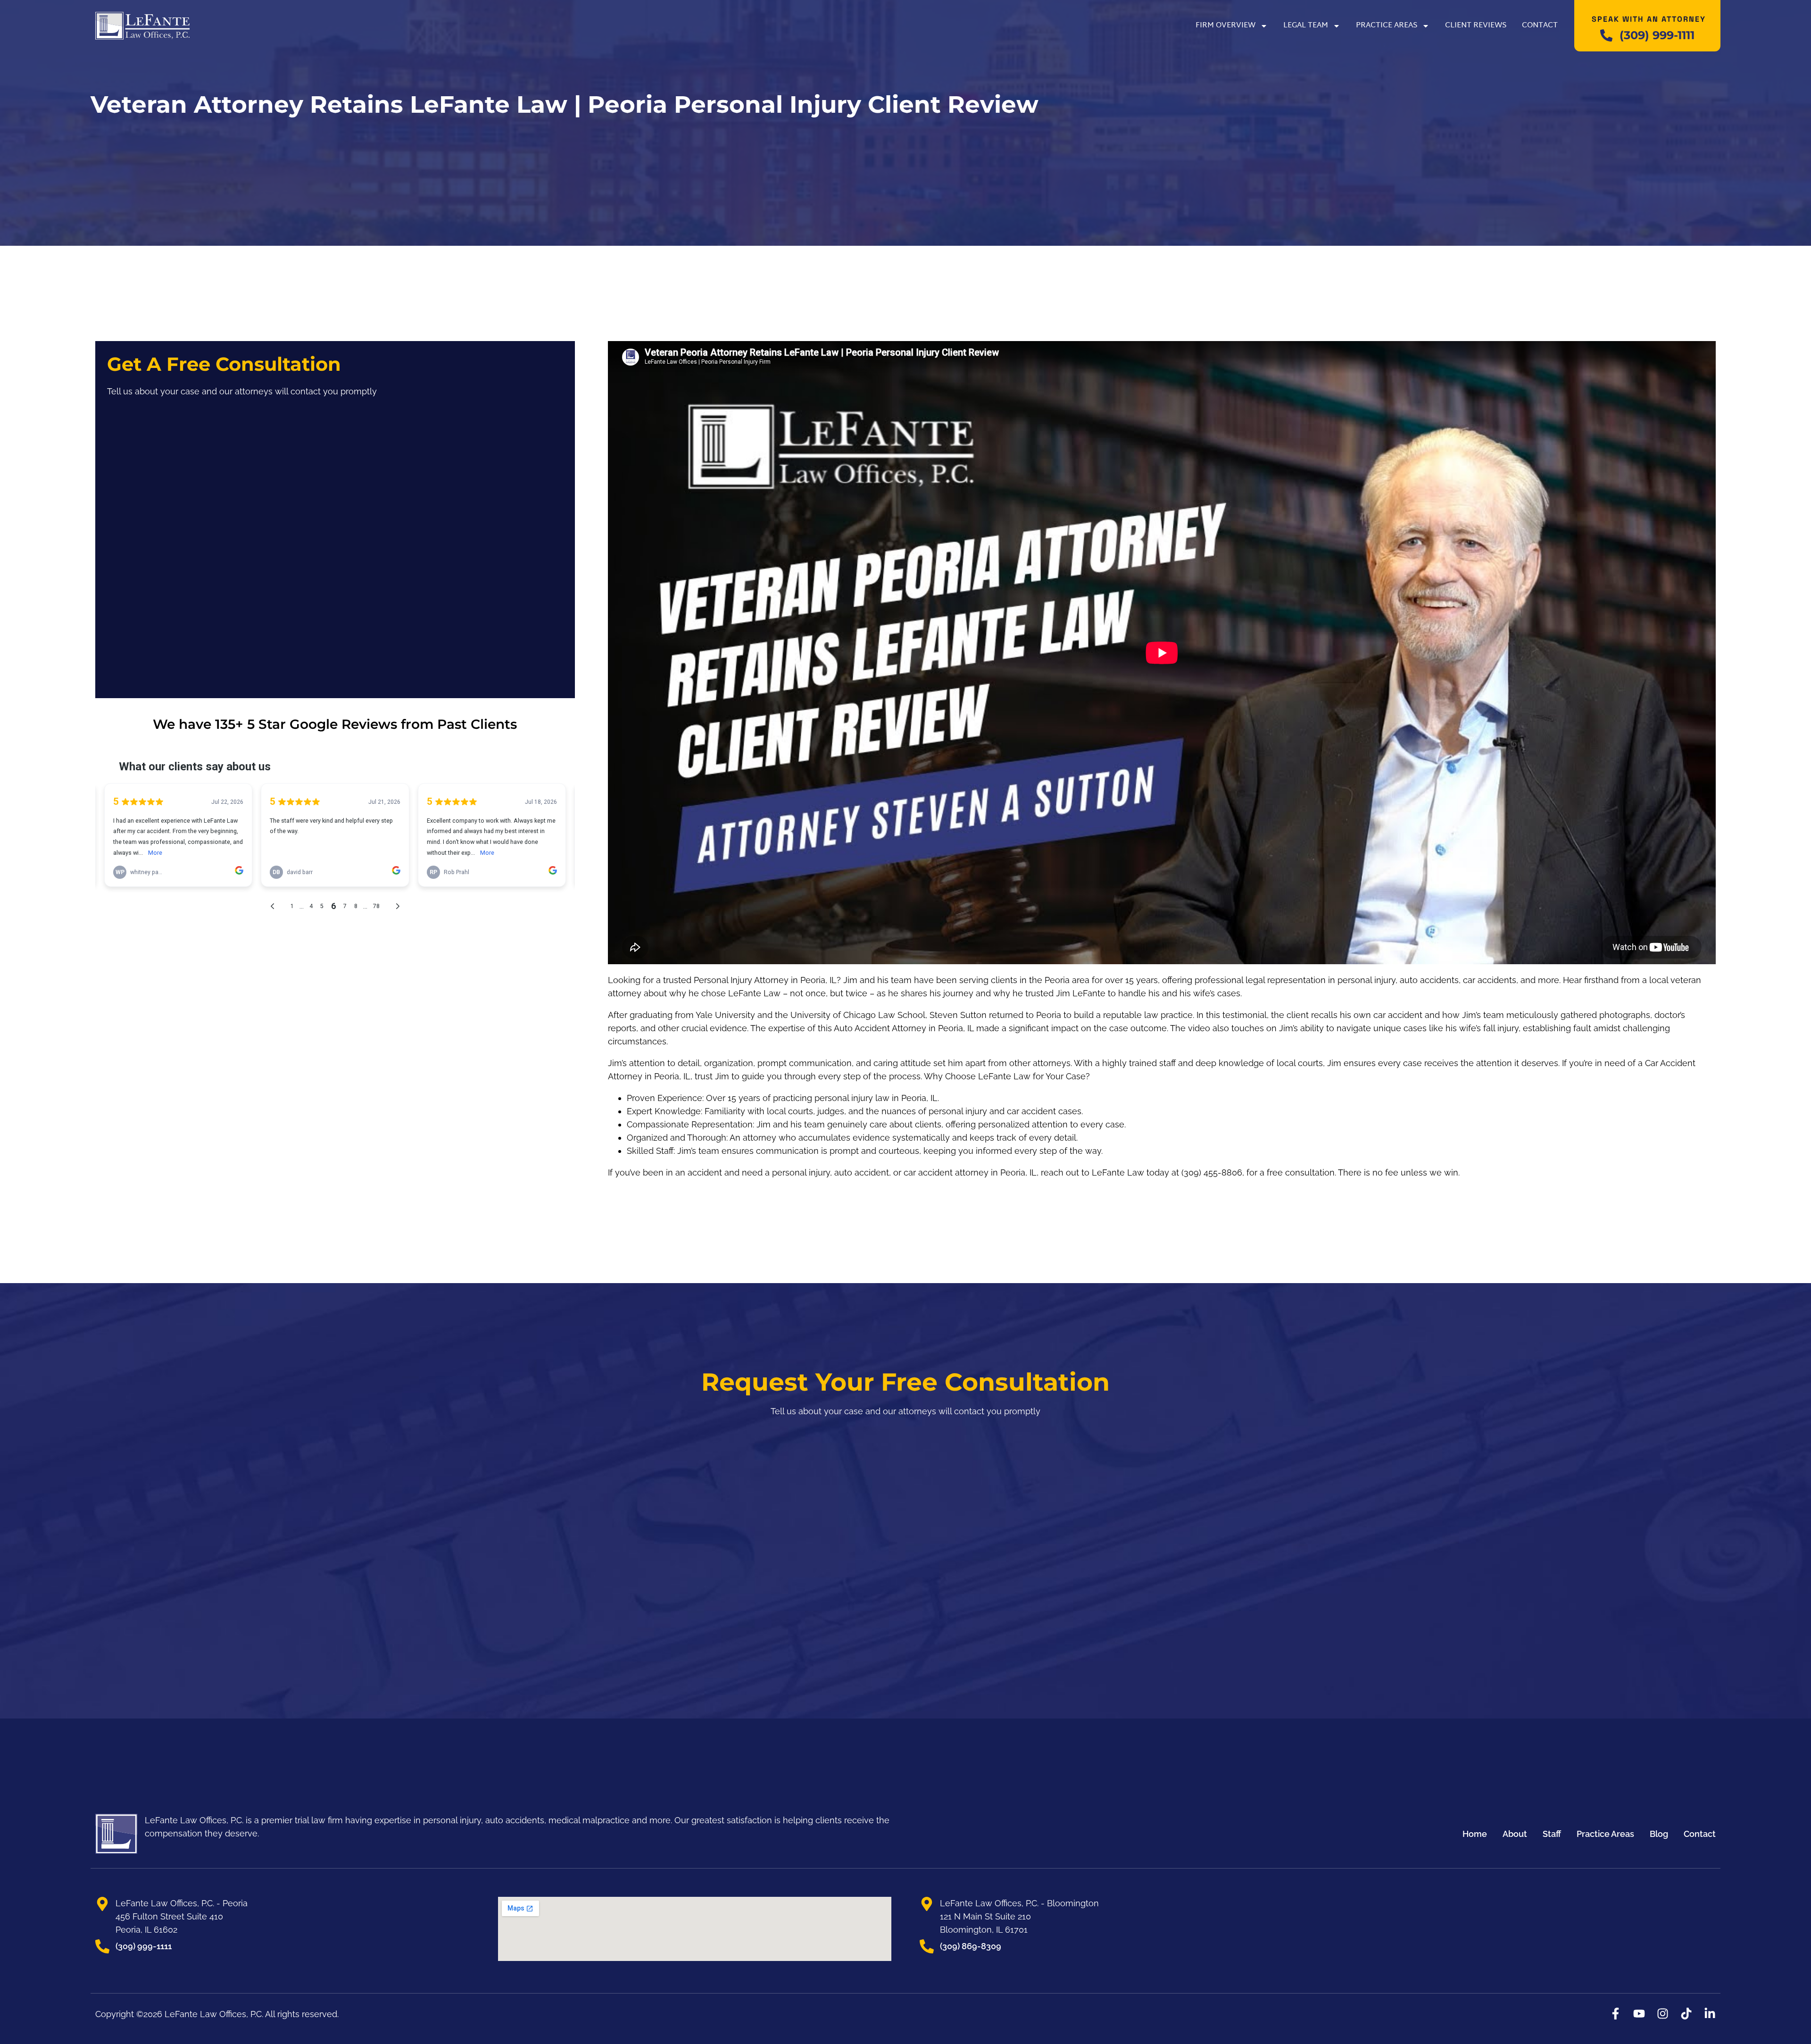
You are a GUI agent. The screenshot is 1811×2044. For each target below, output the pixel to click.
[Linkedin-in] (1710, 2014)
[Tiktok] (1686, 2014)
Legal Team (1306, 26)
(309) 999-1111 (1657, 35)
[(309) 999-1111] (1606, 35)
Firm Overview (1225, 26)
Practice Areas (1387, 26)
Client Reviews (1476, 26)
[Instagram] (1663, 2014)
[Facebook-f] (1616, 2014)
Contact (1540, 26)
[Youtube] (1639, 2014)
